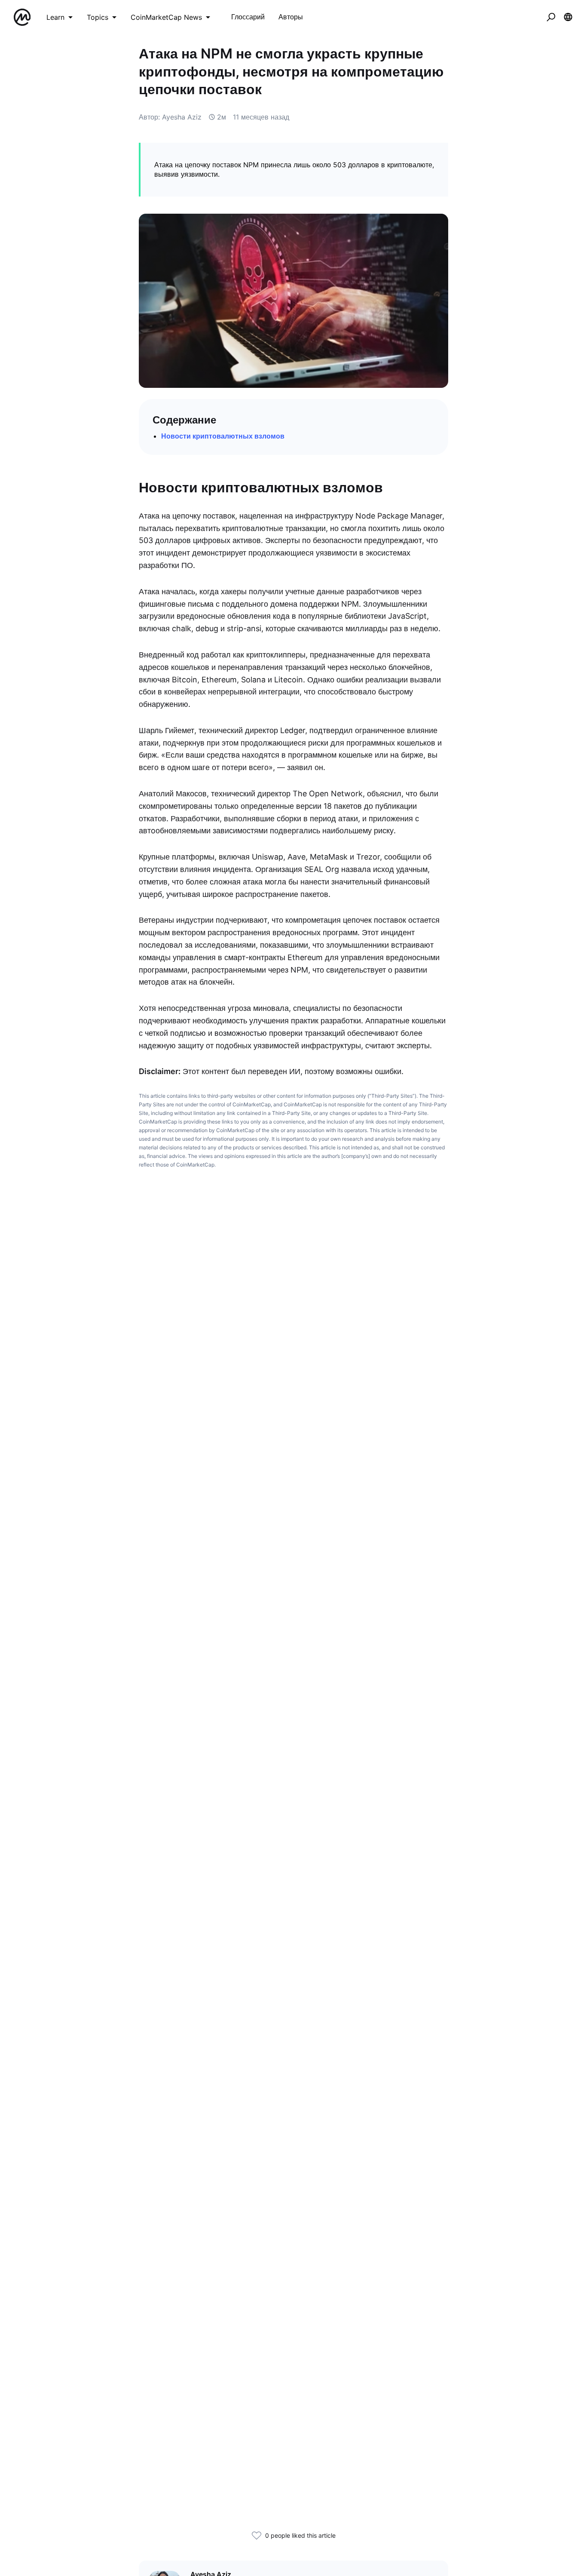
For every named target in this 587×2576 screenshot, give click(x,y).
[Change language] (568, 17)
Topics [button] (98, 17)
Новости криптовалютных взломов (223, 436)
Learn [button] (55, 17)
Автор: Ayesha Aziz (170, 117)
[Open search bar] (551, 17)
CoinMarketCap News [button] (166, 17)
